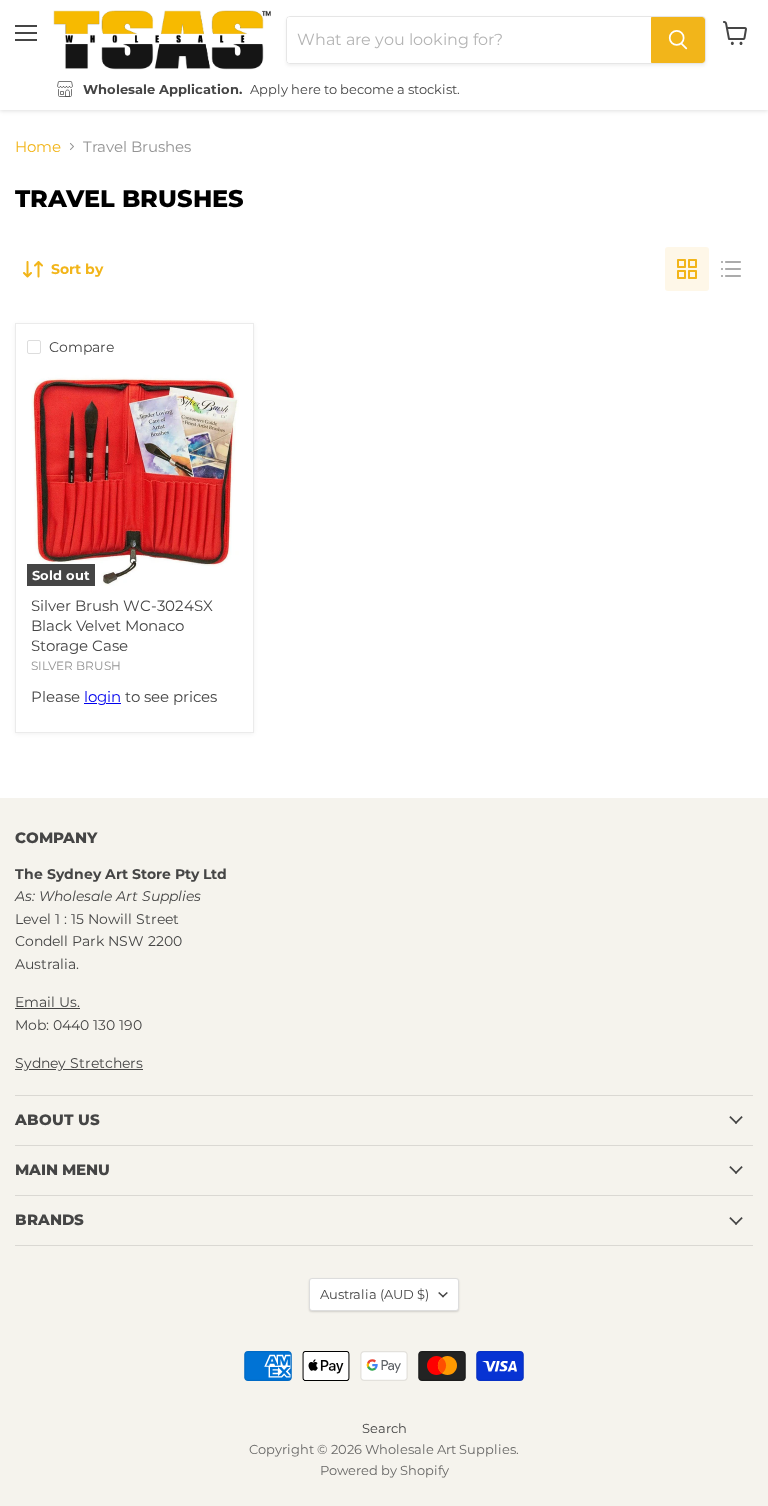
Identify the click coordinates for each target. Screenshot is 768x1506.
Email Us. (47, 1002)
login (102, 696)
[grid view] (687, 269)
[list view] (731, 269)
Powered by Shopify (384, 1470)
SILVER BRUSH (76, 665)
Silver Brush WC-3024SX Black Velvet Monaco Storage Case (122, 625)
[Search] (678, 40)
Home (38, 146)
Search (384, 1428)
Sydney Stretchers (79, 1063)
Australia (374, 1294)
